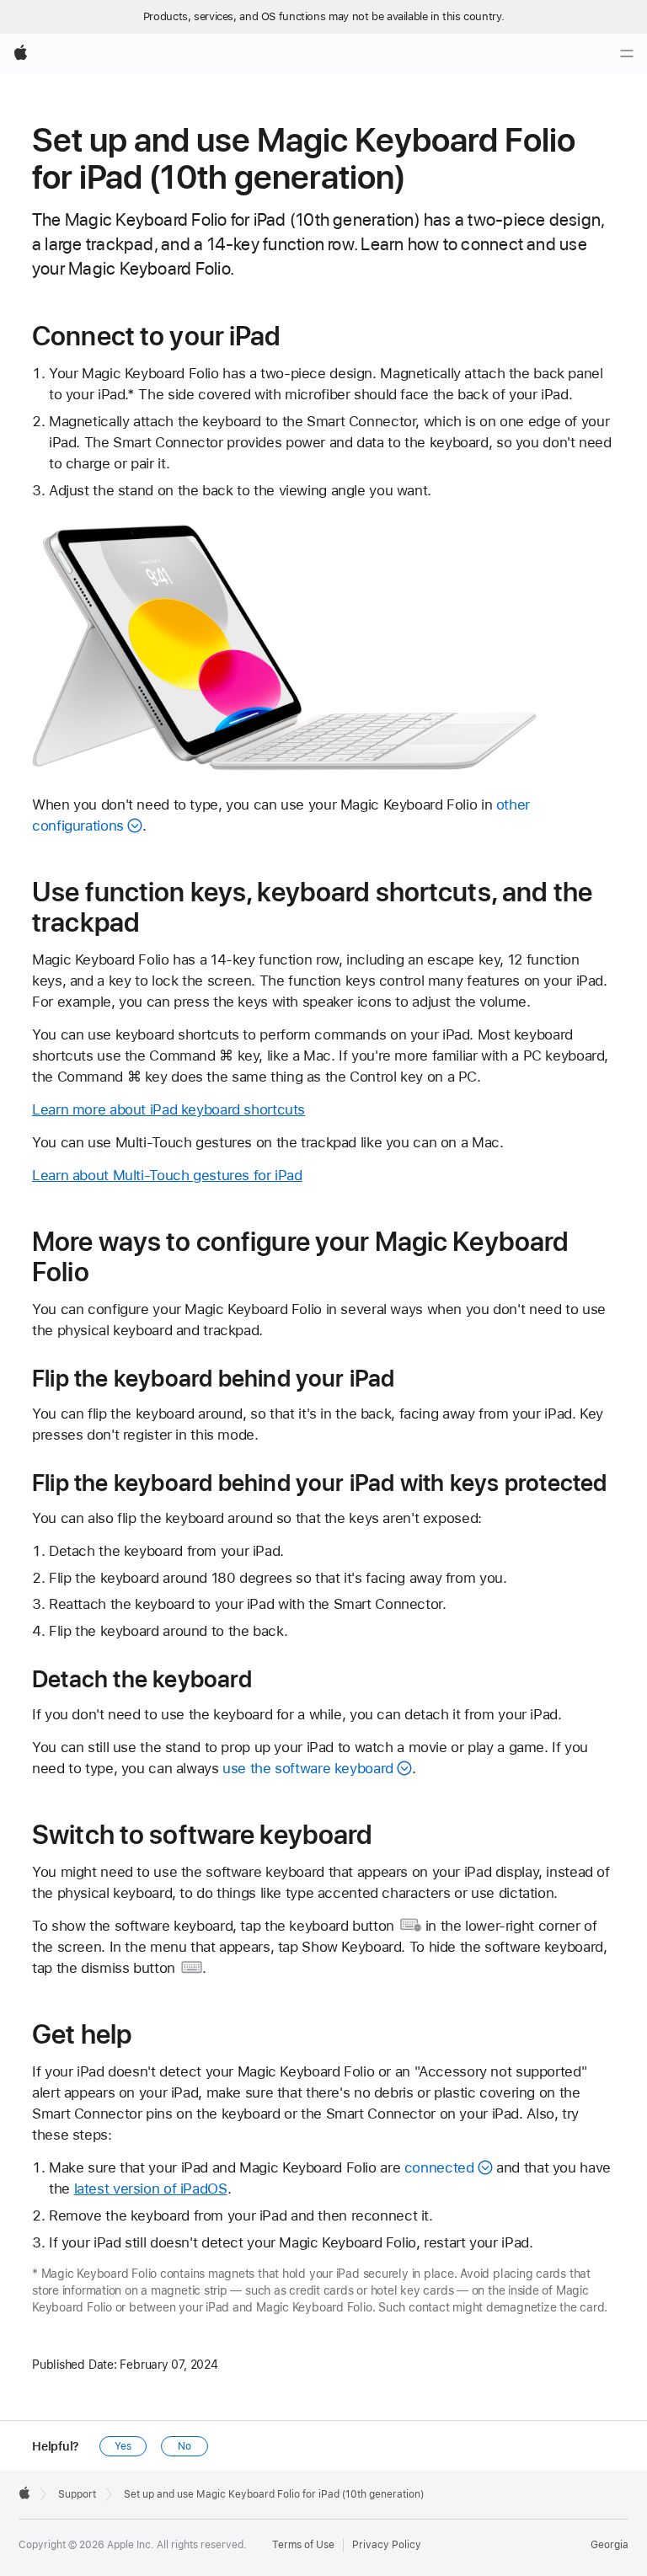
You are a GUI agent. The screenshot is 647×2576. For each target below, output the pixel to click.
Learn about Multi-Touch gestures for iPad (167, 1175)
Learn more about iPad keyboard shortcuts (168, 1109)
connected (439, 2167)
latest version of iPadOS (151, 2189)
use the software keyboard (308, 1768)
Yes (123, 2446)
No (184, 2446)
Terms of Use (303, 2545)
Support (77, 2494)
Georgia (610, 2545)
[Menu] (627, 54)
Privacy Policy (387, 2545)
